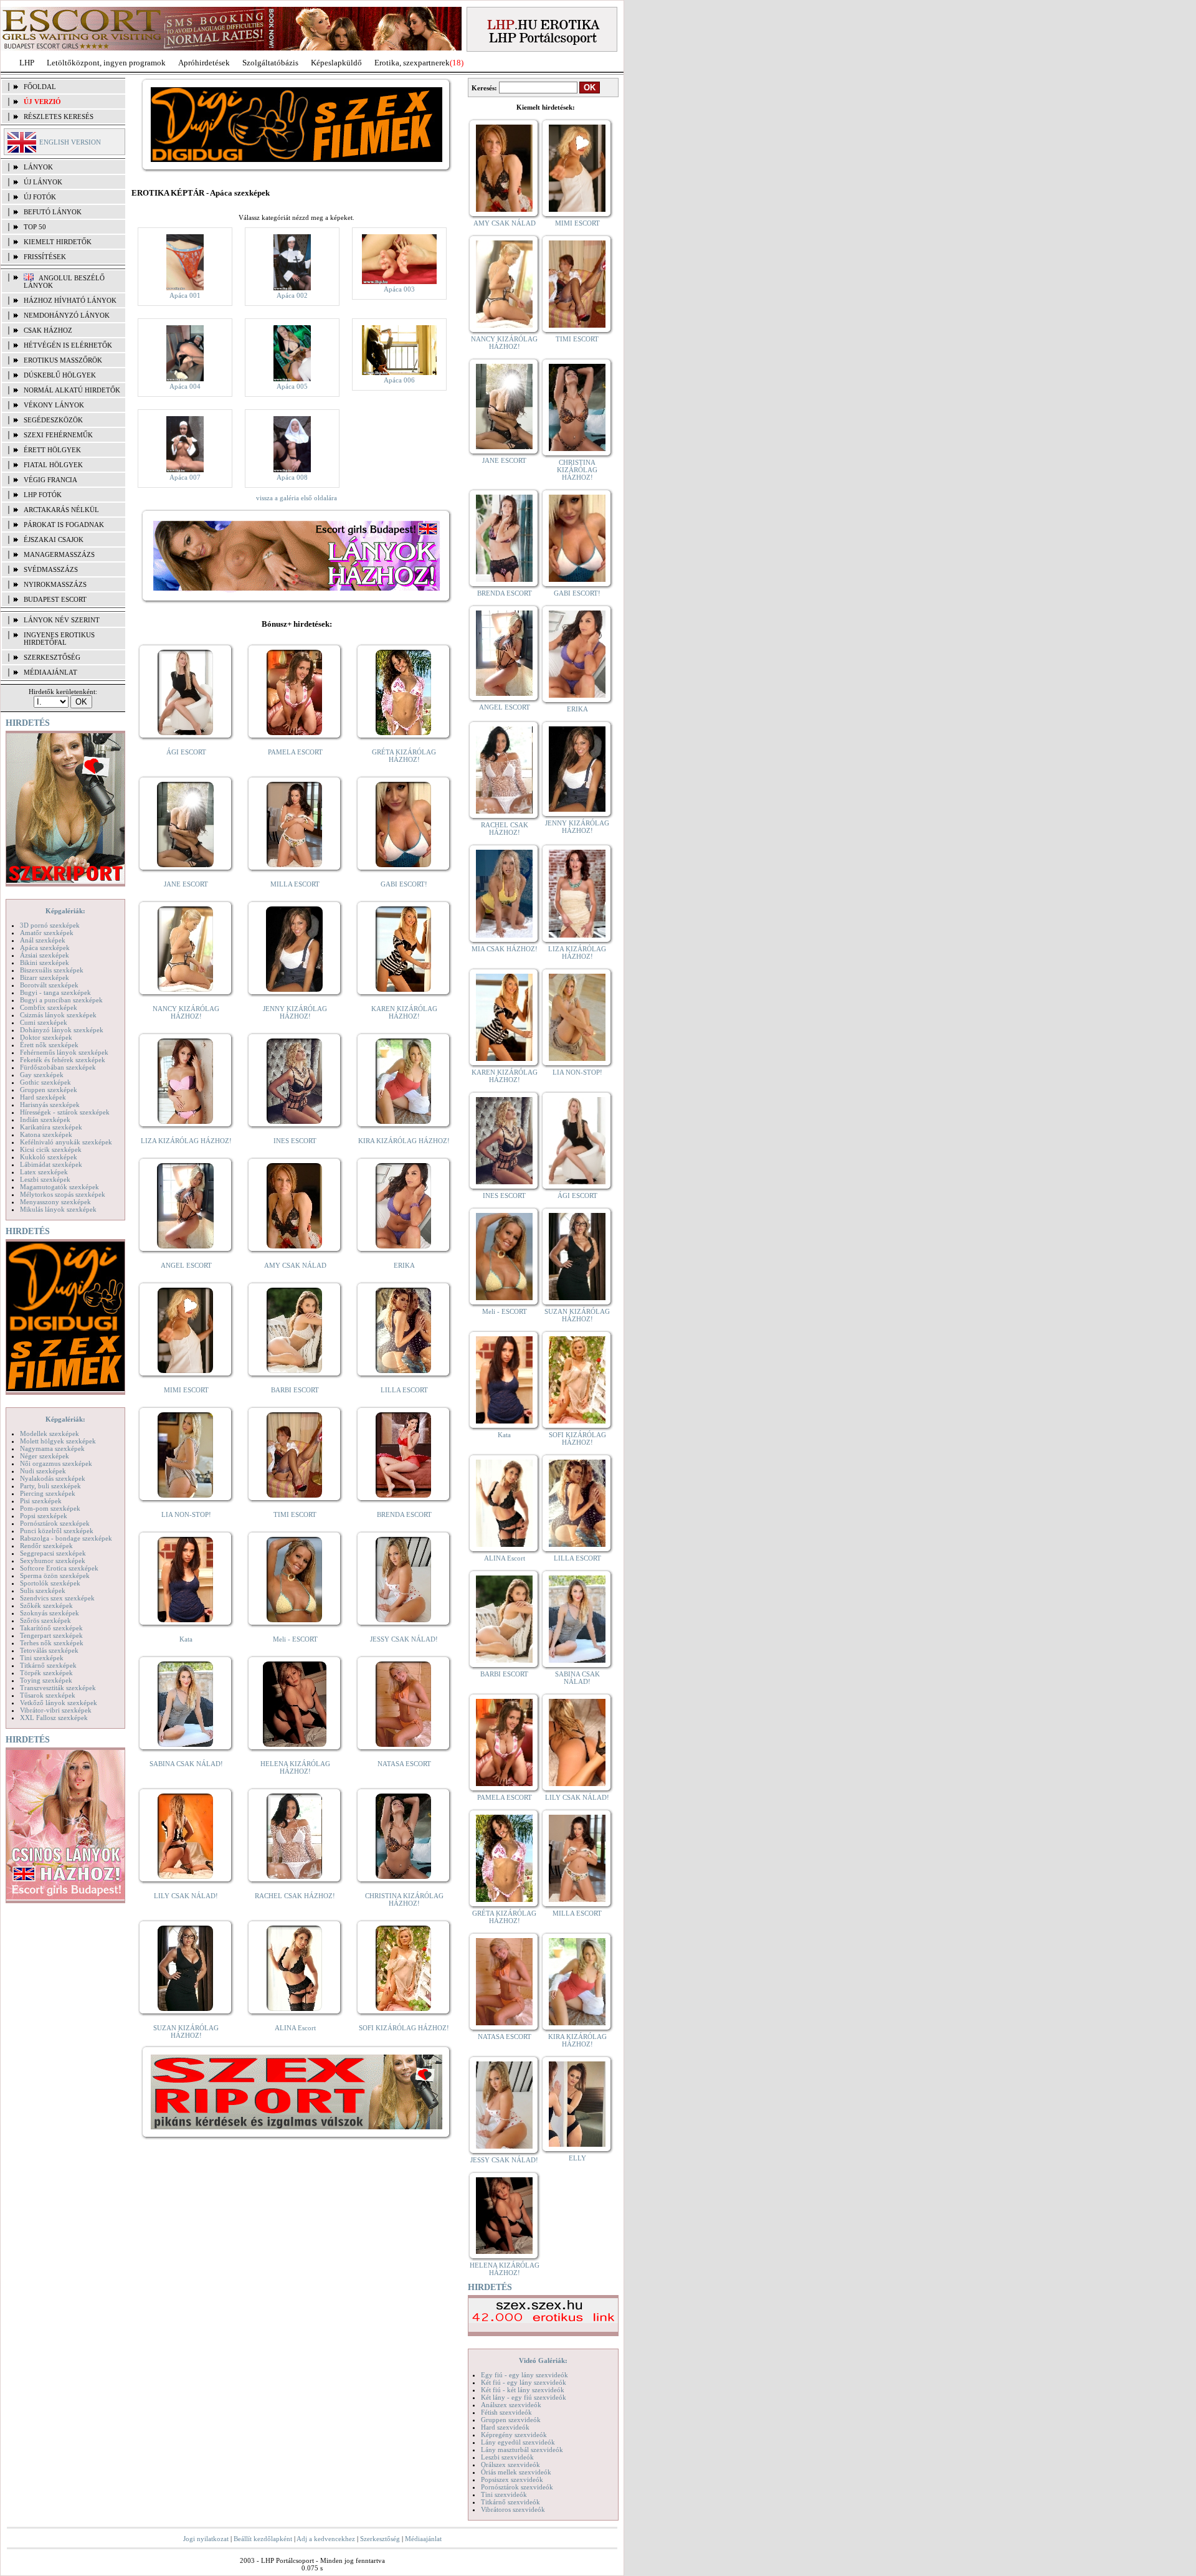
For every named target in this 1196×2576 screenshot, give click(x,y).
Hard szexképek (43, 1097)
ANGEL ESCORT (186, 1265)
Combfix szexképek (49, 1007)
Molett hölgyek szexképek (58, 1441)
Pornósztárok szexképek (55, 1523)
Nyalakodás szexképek (53, 1478)
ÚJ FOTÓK (40, 197)
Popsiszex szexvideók (512, 2479)
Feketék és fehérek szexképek (63, 1060)
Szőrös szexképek (45, 1620)
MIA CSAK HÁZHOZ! (505, 949)
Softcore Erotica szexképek (59, 1568)
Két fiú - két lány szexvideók (523, 2390)
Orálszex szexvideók (510, 2464)
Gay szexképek (42, 1075)
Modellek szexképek (50, 1433)
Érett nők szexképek (49, 1045)
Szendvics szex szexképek (57, 1598)
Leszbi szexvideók (507, 2457)
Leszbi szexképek (45, 1179)
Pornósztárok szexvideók (517, 2487)
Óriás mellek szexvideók (516, 2472)
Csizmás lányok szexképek (58, 1015)
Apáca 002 (292, 295)
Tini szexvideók (504, 2494)
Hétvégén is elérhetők (68, 345)
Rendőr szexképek (46, 1546)
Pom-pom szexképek (50, 1508)
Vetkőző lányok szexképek (59, 1703)
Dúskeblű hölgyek (60, 375)
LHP (27, 63)
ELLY (577, 2158)
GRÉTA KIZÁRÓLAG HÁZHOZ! (404, 756)
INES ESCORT (295, 1141)
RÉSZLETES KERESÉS (59, 116)
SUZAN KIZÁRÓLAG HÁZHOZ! (186, 2032)
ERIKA (404, 1265)
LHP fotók (43, 495)
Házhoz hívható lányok (70, 300)
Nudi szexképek (43, 1471)
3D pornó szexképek (50, 925)
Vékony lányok (54, 405)
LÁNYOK (38, 167)
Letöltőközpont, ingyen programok (106, 63)
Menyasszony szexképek (55, 1202)
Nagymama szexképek (52, 1448)
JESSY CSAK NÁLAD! (404, 1639)
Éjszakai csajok (54, 539)
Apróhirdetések (204, 63)
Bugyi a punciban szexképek (61, 1000)
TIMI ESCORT (295, 1514)
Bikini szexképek (45, 962)
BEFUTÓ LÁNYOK (53, 212)
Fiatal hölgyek (53, 465)
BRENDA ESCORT (404, 1514)
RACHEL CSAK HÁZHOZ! (295, 1896)
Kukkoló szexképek (49, 1157)
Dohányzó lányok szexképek (62, 1030)
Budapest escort (55, 599)
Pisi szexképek (41, 1501)
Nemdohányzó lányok (67, 315)
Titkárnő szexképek (48, 1665)
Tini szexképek (42, 1658)
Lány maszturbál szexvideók (522, 2450)
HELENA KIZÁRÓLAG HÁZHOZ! (295, 1767)
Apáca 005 (292, 386)
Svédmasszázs (51, 569)
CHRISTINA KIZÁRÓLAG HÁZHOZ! (404, 1899)
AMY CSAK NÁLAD (295, 1265)
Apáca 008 (292, 477)
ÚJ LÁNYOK (43, 182)
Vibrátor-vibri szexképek (56, 1710)
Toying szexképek (46, 1680)
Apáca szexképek (45, 948)
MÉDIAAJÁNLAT (50, 672)
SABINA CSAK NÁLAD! (186, 1764)
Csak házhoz (48, 330)
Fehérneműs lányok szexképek (64, 1052)
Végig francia (50, 480)
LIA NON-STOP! (186, 1514)
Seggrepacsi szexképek (53, 1553)
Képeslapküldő (336, 63)
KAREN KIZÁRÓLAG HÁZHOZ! (404, 1012)
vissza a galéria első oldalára (297, 498)
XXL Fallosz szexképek (54, 1718)
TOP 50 (35, 227)
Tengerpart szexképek (51, 1635)
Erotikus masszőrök (63, 360)
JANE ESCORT (186, 884)
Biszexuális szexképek (52, 970)
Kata (186, 1639)
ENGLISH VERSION (70, 142)
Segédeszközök (53, 420)
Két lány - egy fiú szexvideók (524, 2397)
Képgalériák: (65, 911)
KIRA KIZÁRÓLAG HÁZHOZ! (404, 1141)
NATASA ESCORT (404, 1764)
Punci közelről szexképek (57, 1531)
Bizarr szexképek (45, 977)
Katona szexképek (46, 1134)
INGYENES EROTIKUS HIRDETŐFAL (59, 639)
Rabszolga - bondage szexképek (66, 1538)
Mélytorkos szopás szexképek (63, 1194)
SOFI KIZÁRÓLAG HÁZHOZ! (404, 2028)
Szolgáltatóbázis (270, 63)
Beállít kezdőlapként (263, 2539)
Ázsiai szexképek (45, 955)
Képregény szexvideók (514, 2435)
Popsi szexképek (44, 1516)
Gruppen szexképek (49, 1090)
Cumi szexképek (44, 1022)
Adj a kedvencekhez (326, 2539)
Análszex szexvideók (511, 2405)
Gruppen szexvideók (511, 2420)
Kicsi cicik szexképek (51, 1149)
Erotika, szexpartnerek (412, 63)
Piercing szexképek (48, 1493)
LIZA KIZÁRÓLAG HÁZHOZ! (186, 1141)
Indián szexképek (45, 1119)
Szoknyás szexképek (50, 1613)
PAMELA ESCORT (295, 752)
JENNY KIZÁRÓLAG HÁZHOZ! (295, 1012)
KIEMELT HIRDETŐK (58, 242)
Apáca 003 (399, 289)
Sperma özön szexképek (55, 1576)
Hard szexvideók (505, 2427)
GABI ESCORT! (404, 884)
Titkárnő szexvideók (510, 2502)
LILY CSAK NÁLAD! (186, 1896)
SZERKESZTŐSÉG (52, 657)
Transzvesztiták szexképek (58, 1688)
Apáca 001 (185, 295)
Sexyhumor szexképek (53, 1561)
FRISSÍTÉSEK (45, 257)
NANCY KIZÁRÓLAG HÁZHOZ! (186, 1012)
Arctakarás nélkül (61, 510)
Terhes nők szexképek (52, 1643)
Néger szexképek (45, 1456)
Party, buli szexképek (50, 1486)
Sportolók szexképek (50, 1583)
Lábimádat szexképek (51, 1164)
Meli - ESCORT (295, 1639)
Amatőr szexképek (47, 933)
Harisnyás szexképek (50, 1105)
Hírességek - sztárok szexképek (65, 1112)
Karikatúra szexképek (51, 1127)
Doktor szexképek (46, 1037)
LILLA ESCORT (404, 1390)
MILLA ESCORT (295, 884)
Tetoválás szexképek (49, 1650)
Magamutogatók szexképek (59, 1187)
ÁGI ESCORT (186, 752)
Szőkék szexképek (46, 1605)
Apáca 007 (185, 477)
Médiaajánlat (423, 2539)
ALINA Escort (295, 2028)
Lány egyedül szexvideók (518, 2442)
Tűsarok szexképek (48, 1695)
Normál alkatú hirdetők (72, 390)
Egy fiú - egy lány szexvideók (524, 2375)
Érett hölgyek (52, 450)
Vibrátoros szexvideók (513, 2509)
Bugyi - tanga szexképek (55, 992)
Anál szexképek (43, 940)
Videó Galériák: (543, 2360)
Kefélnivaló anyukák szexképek (66, 1142)
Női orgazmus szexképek (56, 1463)
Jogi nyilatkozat (206, 2539)
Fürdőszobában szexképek (58, 1067)
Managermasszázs (59, 554)
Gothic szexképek (45, 1082)
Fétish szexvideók (506, 2412)
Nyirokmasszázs (55, 584)
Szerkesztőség (380, 2539)
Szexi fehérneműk (58, 435)
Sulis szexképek (43, 1590)
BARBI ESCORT (295, 1390)
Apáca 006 (399, 380)
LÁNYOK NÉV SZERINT (62, 620)
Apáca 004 (185, 386)
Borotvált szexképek (49, 985)
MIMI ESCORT (186, 1390)
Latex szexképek (44, 1172)
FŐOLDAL (40, 87)
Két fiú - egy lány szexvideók (524, 2382)
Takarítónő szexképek (51, 1628)
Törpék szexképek (46, 1673)
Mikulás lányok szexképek (58, 1209)
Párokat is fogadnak (64, 525)
